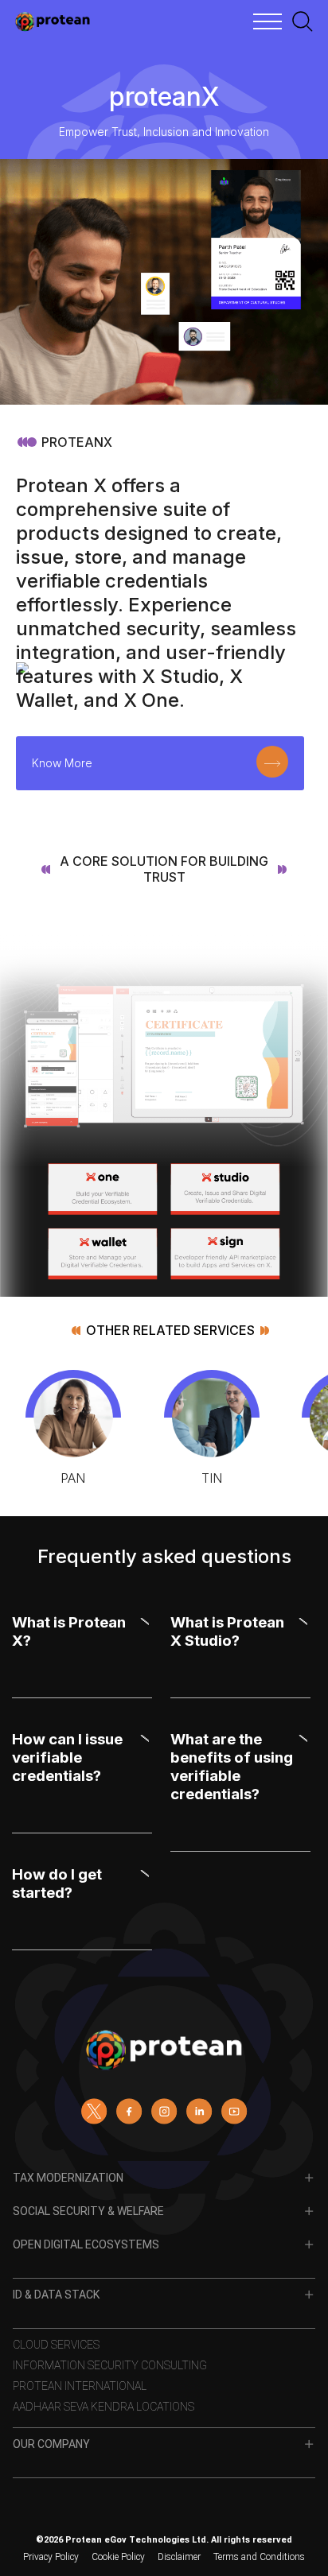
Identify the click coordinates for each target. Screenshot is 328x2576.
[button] (80, 1636)
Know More (62, 763)
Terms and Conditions (259, 2557)
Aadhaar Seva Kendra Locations (103, 2407)
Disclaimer (179, 2557)
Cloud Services (56, 2345)
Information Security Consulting (110, 2365)
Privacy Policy (51, 2557)
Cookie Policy (118, 2557)
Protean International (80, 2386)
